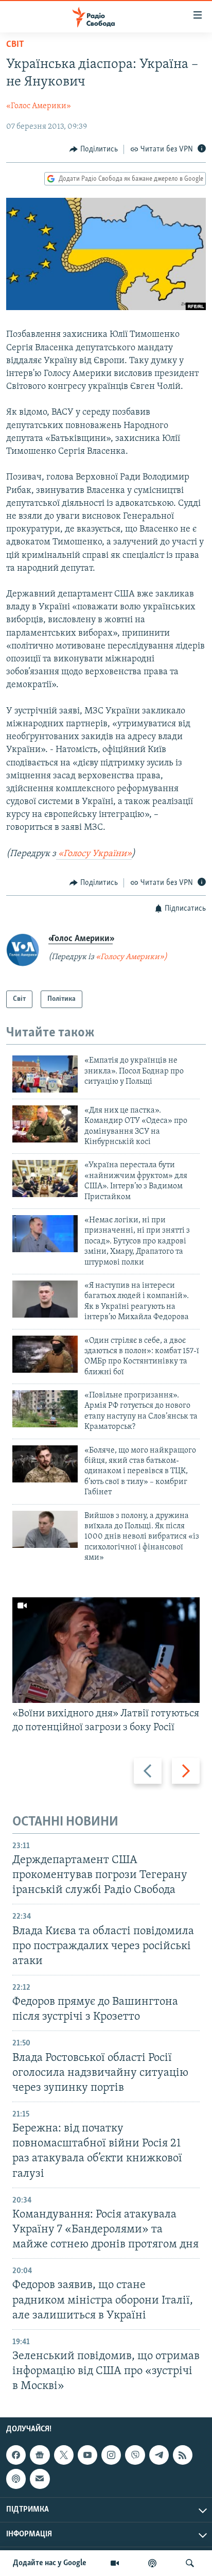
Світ (15, 45)
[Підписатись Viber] (135, 2455)
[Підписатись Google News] (40, 2455)
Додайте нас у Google (50, 2563)
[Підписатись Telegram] (159, 2455)
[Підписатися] (40, 2479)
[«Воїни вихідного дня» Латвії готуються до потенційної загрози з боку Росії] (106, 1650)
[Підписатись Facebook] (16, 2455)
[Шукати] (190, 2563)
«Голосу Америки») (131, 957)
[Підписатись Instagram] (111, 2455)
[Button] (94, 149)
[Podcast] (16, 2479)
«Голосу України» (94, 854)
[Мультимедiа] (115, 2563)
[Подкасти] (152, 2563)
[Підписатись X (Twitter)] (64, 2455)
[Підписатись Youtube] (87, 2455)
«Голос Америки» (39, 106)
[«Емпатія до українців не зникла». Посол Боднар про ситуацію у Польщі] (45, 1074)
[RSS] (183, 2455)
